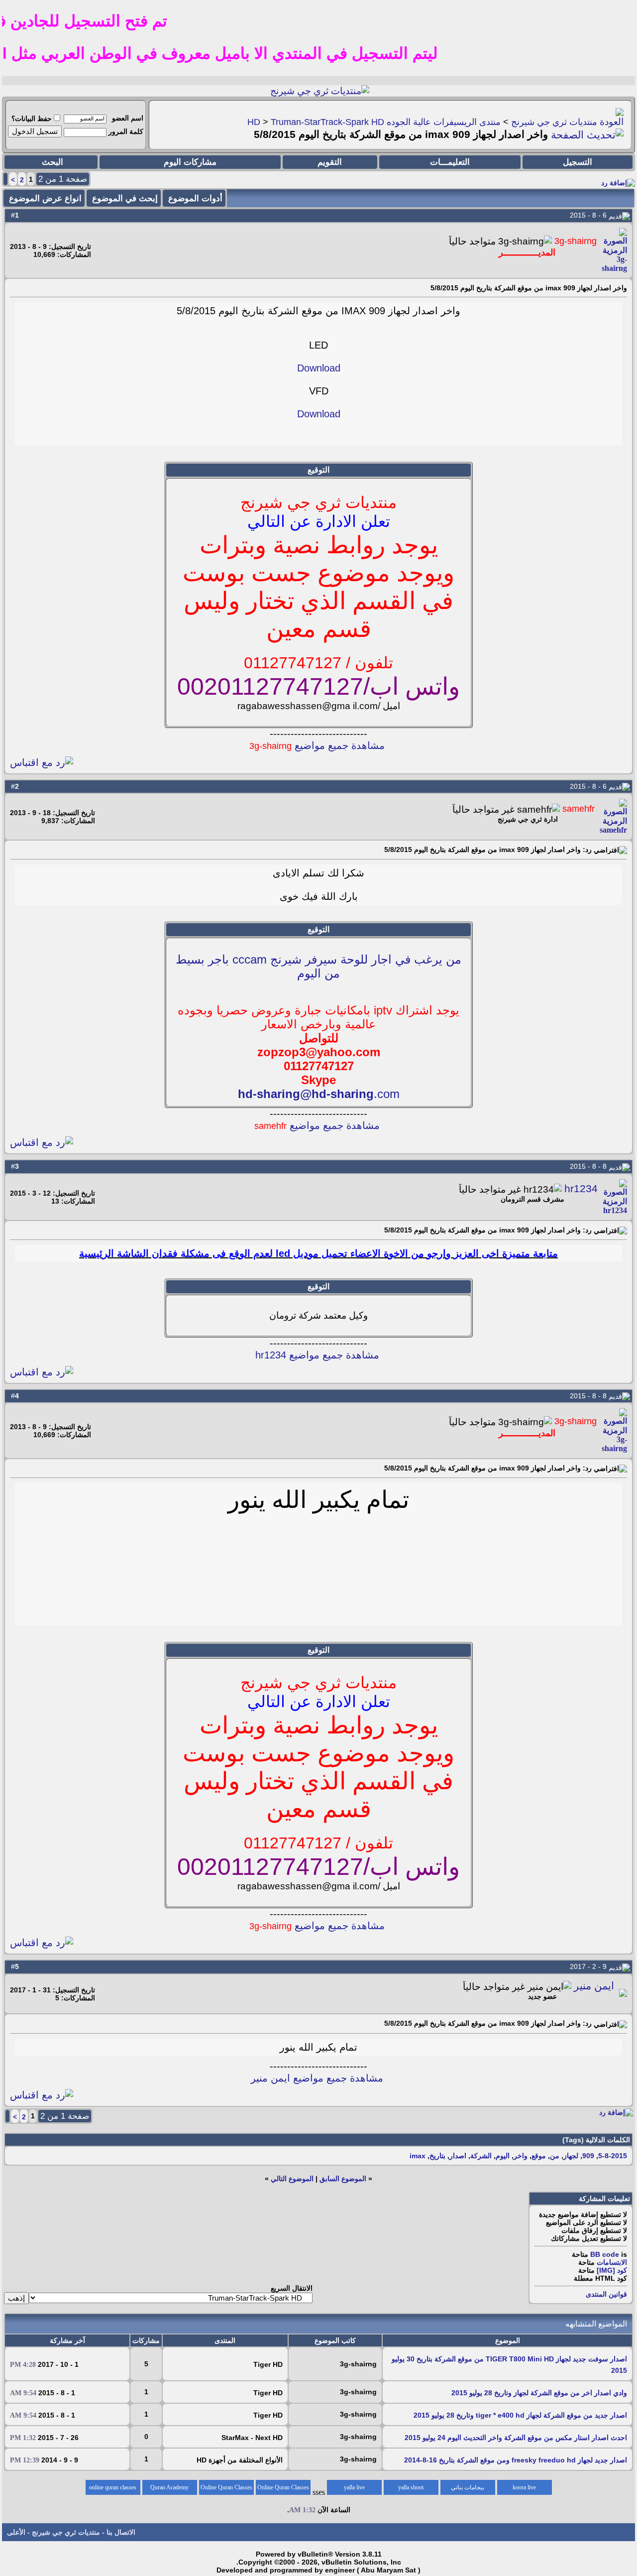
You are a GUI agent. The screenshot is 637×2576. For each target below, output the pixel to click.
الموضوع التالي (292, 2179)
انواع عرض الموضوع (45, 198)
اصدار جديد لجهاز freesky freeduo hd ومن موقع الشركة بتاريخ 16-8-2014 (516, 2460)
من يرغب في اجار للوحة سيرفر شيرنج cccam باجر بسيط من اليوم (318, 966)
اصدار (458, 2156)
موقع (539, 2156)
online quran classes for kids (113, 2489)
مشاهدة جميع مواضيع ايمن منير (317, 2078)
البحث (53, 162)
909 (588, 2156)
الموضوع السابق (343, 2179)
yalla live (354, 2487)
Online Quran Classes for (283, 2489)
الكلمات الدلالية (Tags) (596, 2140)
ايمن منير (594, 1986)
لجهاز (571, 2156)
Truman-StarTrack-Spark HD (327, 122)
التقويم (330, 162)
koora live (524, 2487)
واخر (521, 2156)
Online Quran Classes (226, 2487)
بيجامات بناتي (468, 2487)
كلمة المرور (126, 131)
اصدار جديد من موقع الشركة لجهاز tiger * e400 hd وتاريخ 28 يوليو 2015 (520, 2415)
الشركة (481, 2156)
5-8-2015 (613, 2156)
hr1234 (581, 1189)
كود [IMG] (612, 2270)
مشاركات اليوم (190, 162)
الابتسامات (612, 2262)
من (555, 2156)
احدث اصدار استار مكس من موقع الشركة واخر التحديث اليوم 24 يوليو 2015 (516, 2438)
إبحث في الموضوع (125, 198)
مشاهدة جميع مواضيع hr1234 (317, 1355)
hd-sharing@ (275, 1094)
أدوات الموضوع (195, 198)
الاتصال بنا (121, 2532)
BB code (605, 2254)
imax (418, 2156)
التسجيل (578, 162)
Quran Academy (169, 2487)
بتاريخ (437, 2156)
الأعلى (16, 2532)
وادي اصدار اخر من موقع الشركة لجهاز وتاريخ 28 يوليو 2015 (539, 2393)
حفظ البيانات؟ (32, 119)
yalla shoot (411, 2487)
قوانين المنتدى (606, 2294)
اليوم (503, 2156)
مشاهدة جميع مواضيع (317, 745)
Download (319, 368)
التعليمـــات (450, 162)
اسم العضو (128, 118)
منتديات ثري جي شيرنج (554, 122)
